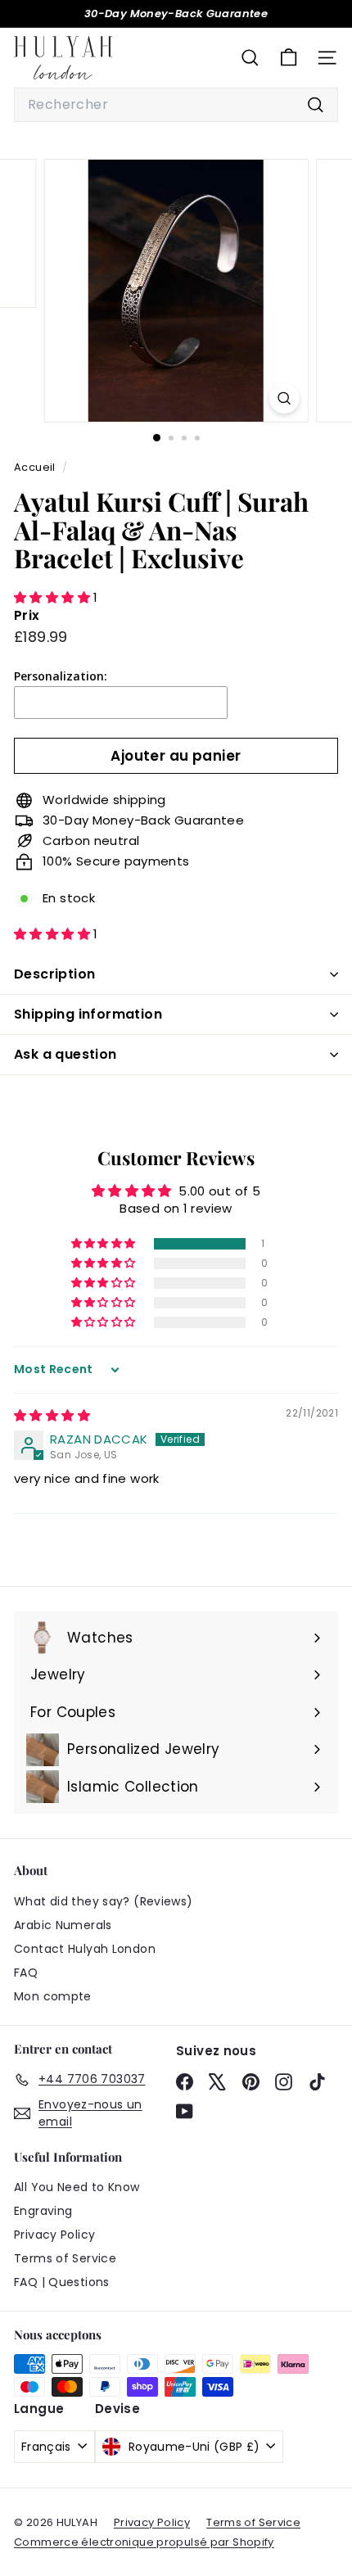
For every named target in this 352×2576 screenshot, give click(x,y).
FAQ (26, 1973)
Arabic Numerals (63, 1925)
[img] (52, 1415)
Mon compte (53, 1996)
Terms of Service (65, 2258)
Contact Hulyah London (85, 1949)
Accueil (36, 467)
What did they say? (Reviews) (104, 1901)
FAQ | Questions (62, 2282)
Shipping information (88, 1014)
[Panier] (289, 58)
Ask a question (65, 1054)
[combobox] (176, 105)
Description (54, 974)
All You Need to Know (77, 2187)
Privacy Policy (54, 2235)
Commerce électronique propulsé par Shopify (144, 2542)
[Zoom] (284, 398)
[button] (54, 597)
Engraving (43, 2211)
